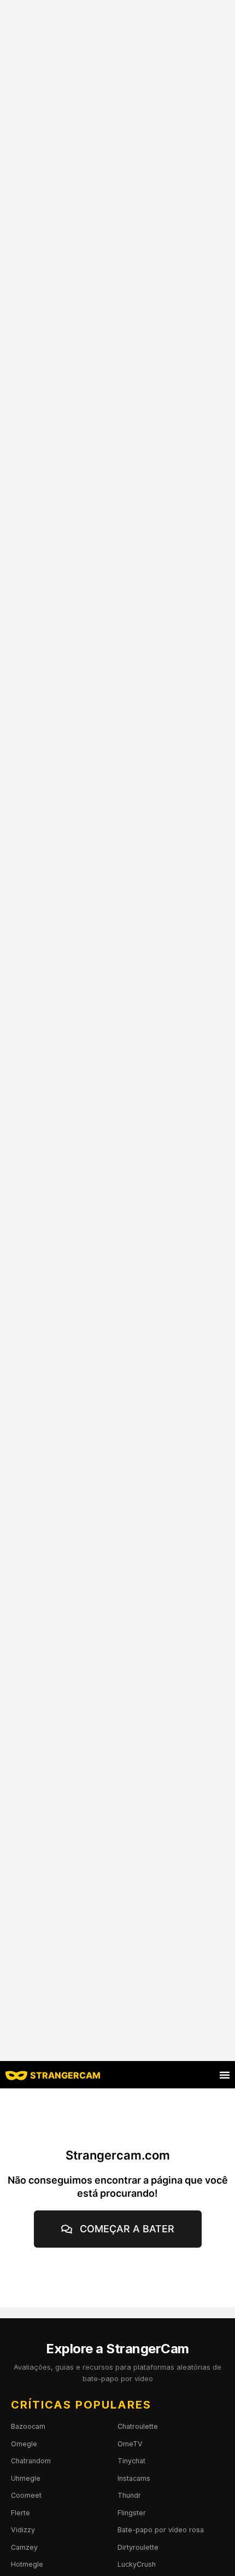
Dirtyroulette (138, 2547)
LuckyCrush (137, 2564)
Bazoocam (28, 2426)
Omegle (24, 2444)
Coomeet (26, 2495)
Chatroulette (138, 2426)
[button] (225, 2075)
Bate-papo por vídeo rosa (161, 2530)
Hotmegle (27, 2564)
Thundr (129, 2495)
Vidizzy (23, 2530)
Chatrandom (31, 2461)
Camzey (24, 2547)
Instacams (134, 2478)
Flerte (20, 2513)
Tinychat (131, 2461)
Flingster (132, 2513)
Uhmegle (26, 2478)
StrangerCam (65, 2075)
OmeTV (130, 2444)
